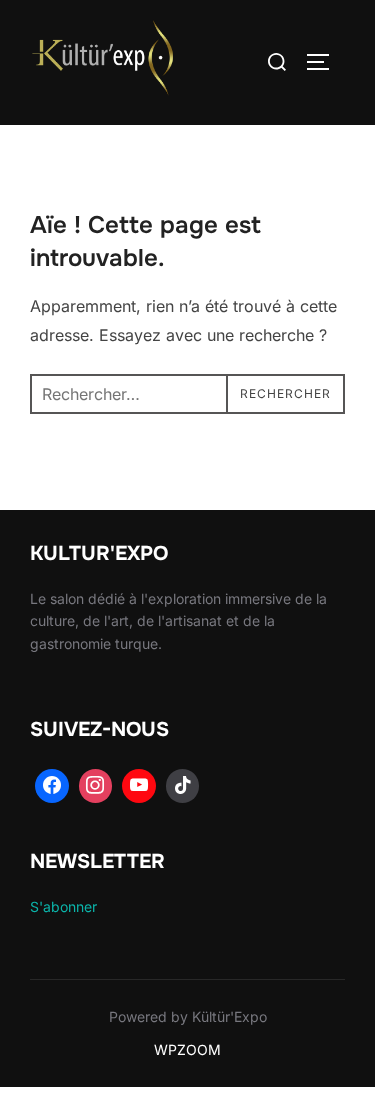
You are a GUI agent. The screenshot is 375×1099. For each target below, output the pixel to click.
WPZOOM (187, 1049)
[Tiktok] (183, 786)
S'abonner (63, 906)
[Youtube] (139, 786)
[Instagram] (96, 786)
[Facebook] (52, 786)
